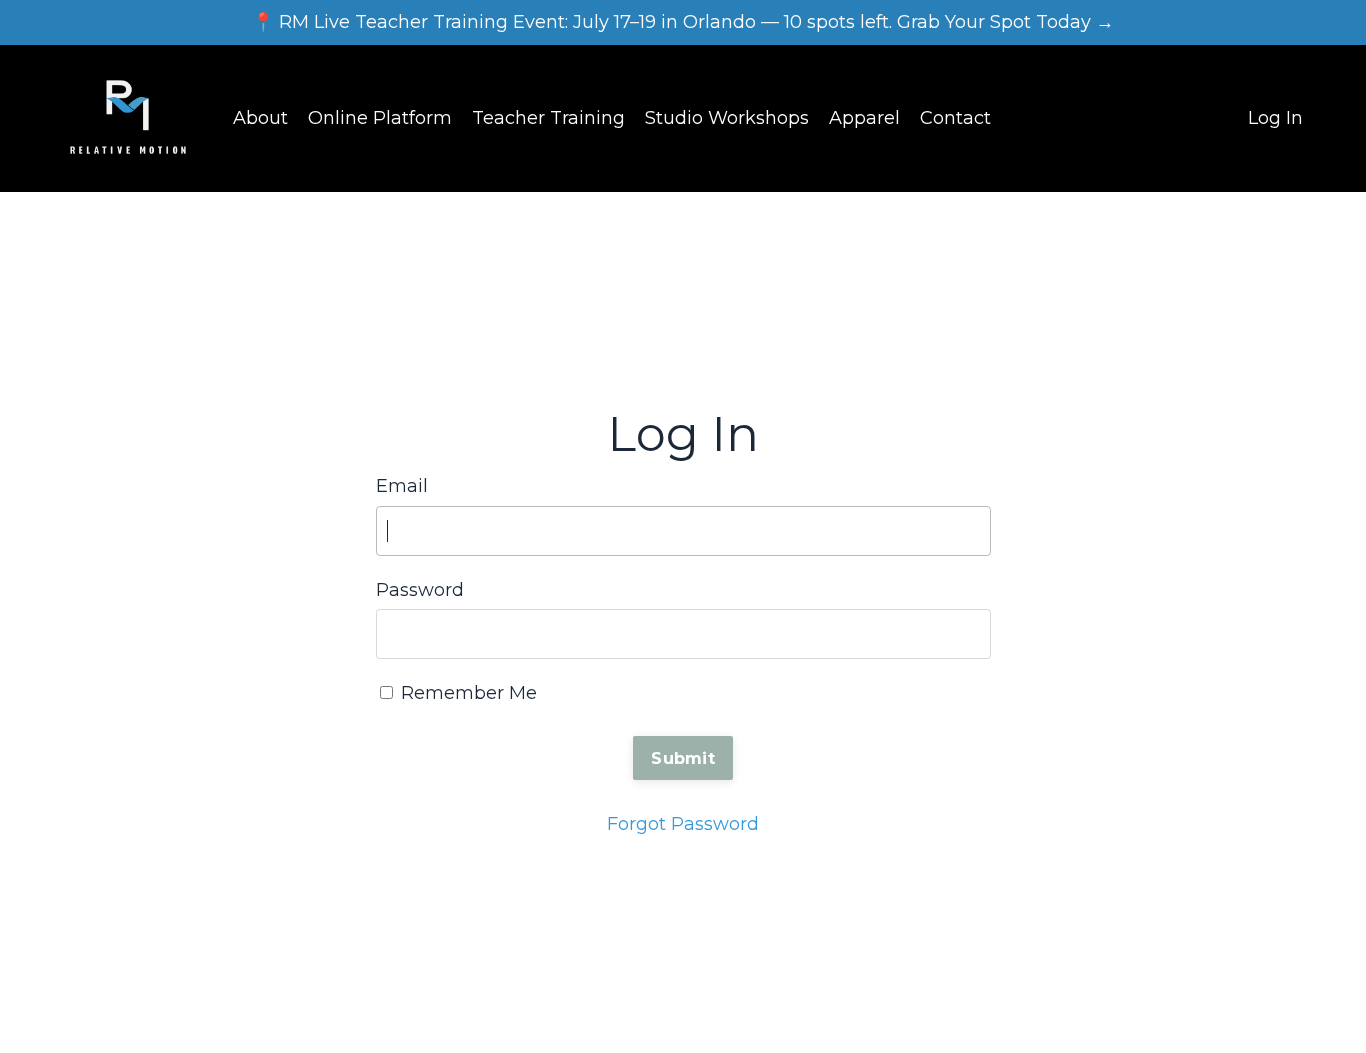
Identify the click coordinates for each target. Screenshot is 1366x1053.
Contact (955, 118)
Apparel (864, 118)
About (260, 118)
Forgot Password (683, 824)
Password (420, 590)
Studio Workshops (727, 118)
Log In (1275, 118)
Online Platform (380, 118)
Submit (683, 758)
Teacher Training (548, 118)
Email (402, 486)
